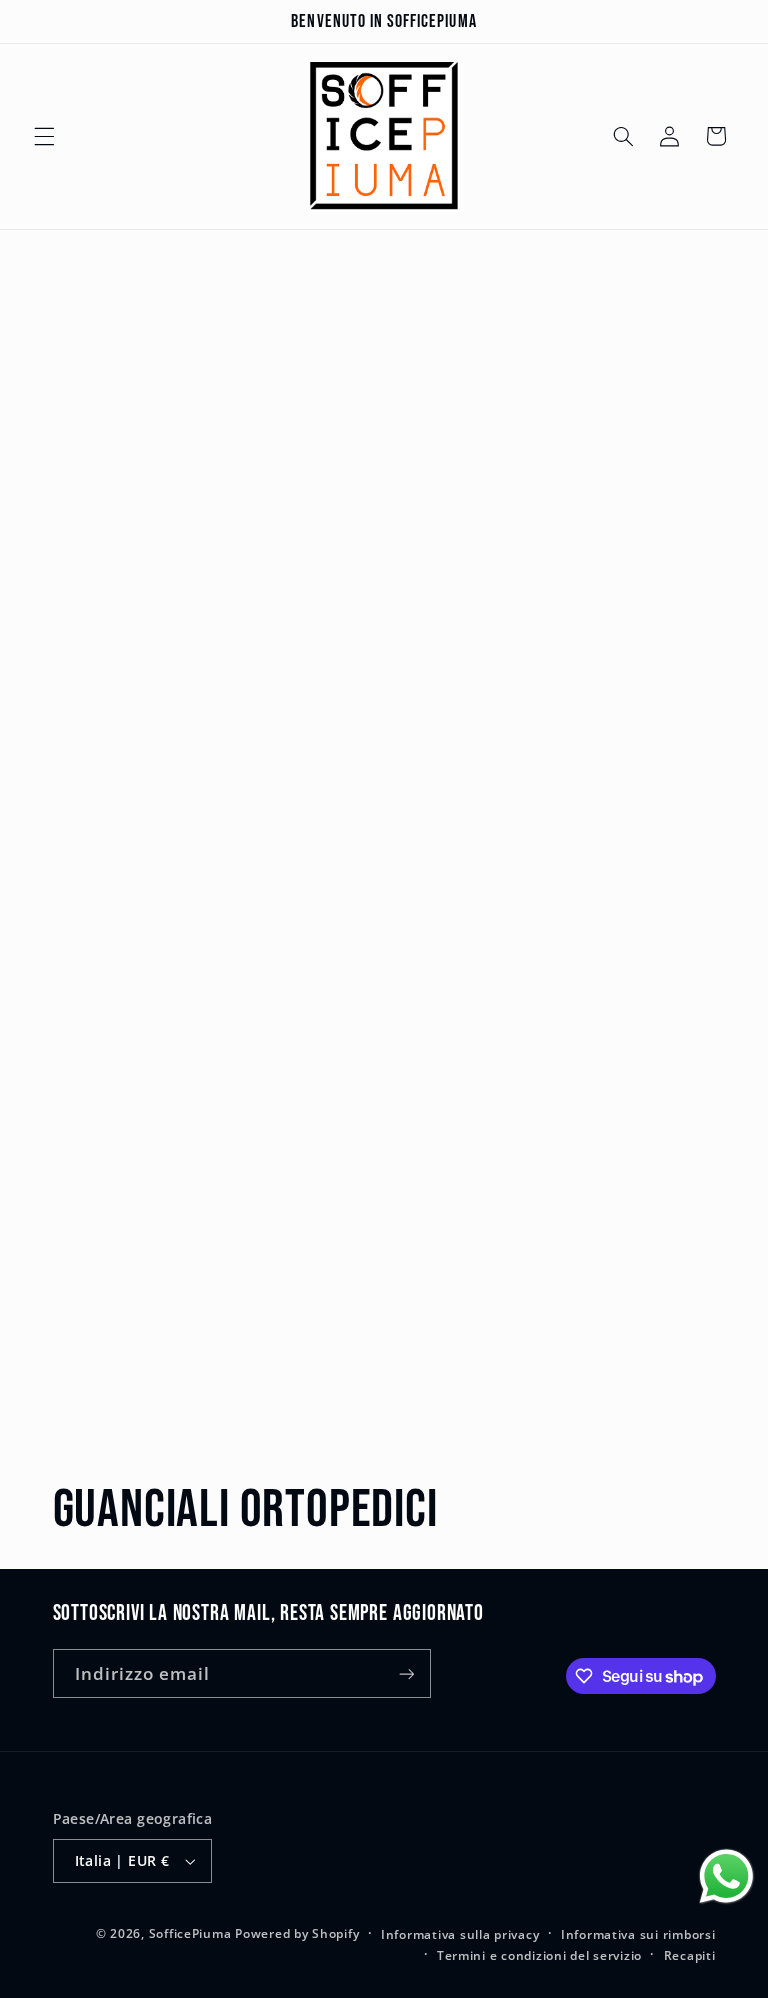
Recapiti (690, 1955)
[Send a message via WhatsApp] (726, 1876)
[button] (44, 136)
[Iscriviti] (406, 1673)
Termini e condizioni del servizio (539, 1955)
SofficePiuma (190, 1933)
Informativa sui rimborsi (638, 1934)
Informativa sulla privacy (460, 1934)
